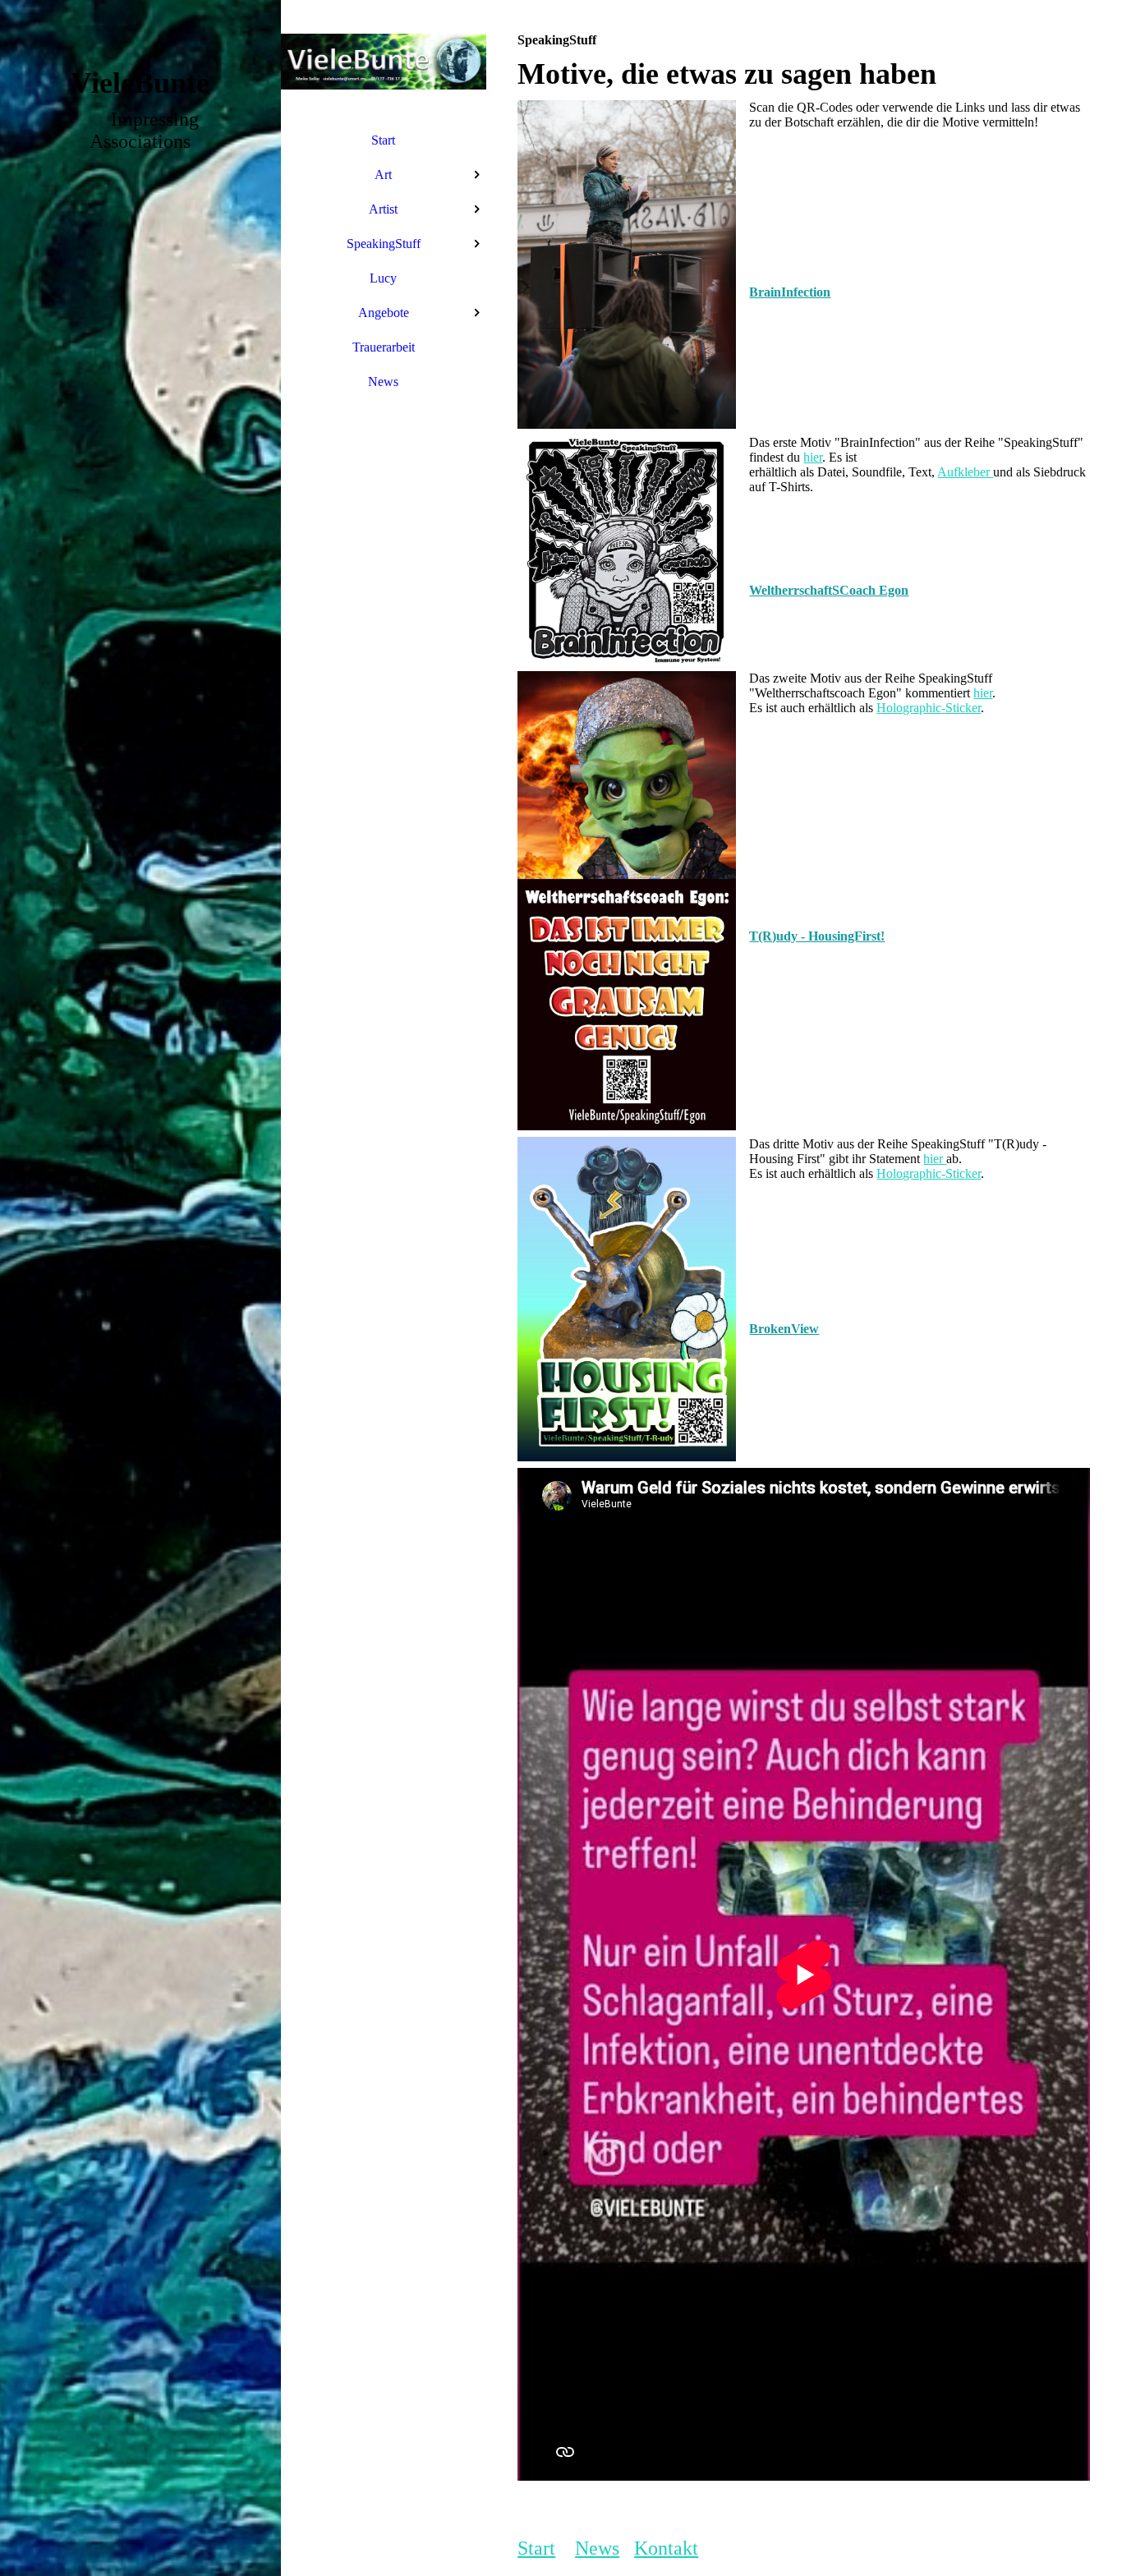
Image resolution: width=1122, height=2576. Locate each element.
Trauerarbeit (384, 347)
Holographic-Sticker (929, 708)
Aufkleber (965, 472)
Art (383, 175)
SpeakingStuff (384, 244)
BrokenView (784, 1329)
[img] (140, 1288)
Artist (383, 209)
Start (383, 140)
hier (813, 457)
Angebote (384, 313)
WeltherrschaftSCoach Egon (829, 590)
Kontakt (666, 2548)
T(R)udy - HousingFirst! (817, 936)
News (383, 382)
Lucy (383, 278)
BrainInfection (790, 292)
